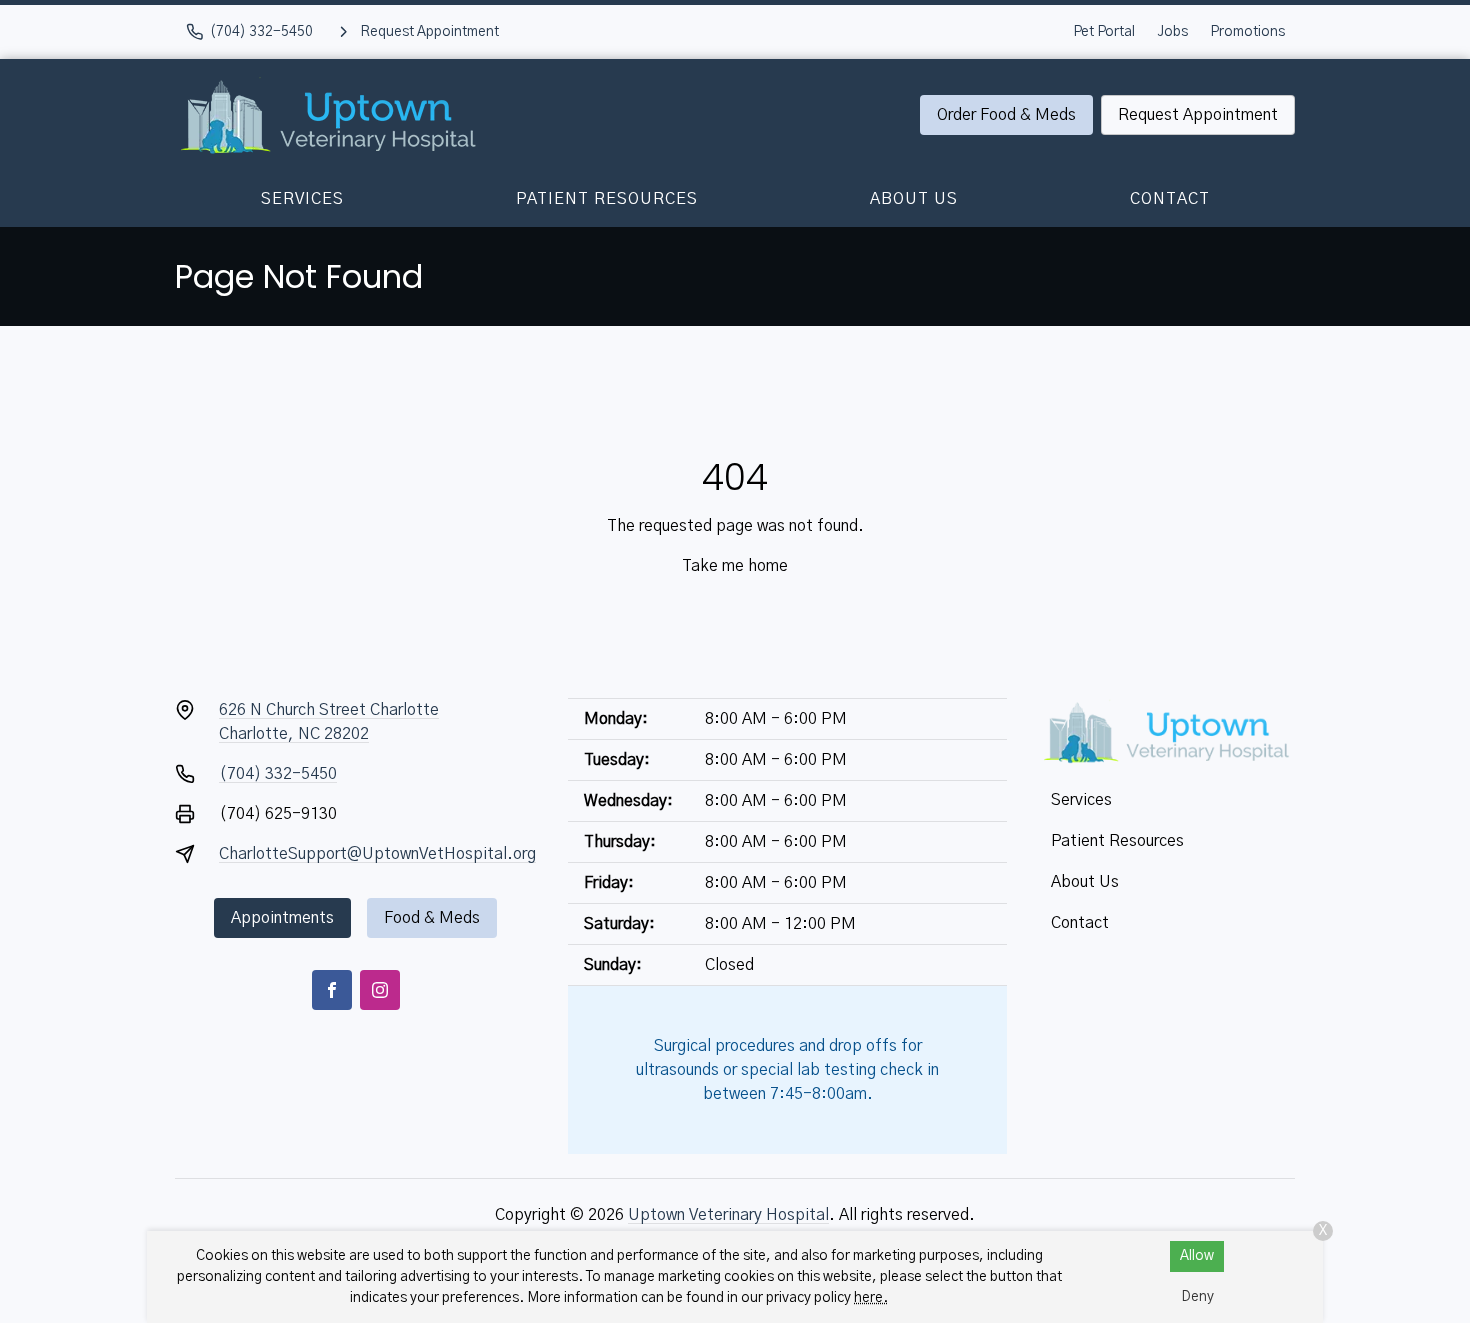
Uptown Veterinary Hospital (728, 1215)
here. (871, 1298)
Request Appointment (1198, 115)
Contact (1170, 199)
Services (302, 199)
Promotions (1247, 32)
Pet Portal (1104, 32)
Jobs (1172, 32)
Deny (1197, 1297)
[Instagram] (380, 990)
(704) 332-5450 (278, 774)
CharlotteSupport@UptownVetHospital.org (377, 854)
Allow (1197, 1256)
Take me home (735, 566)
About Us (914, 199)
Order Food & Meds (1006, 115)
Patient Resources (607, 199)
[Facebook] (332, 990)
